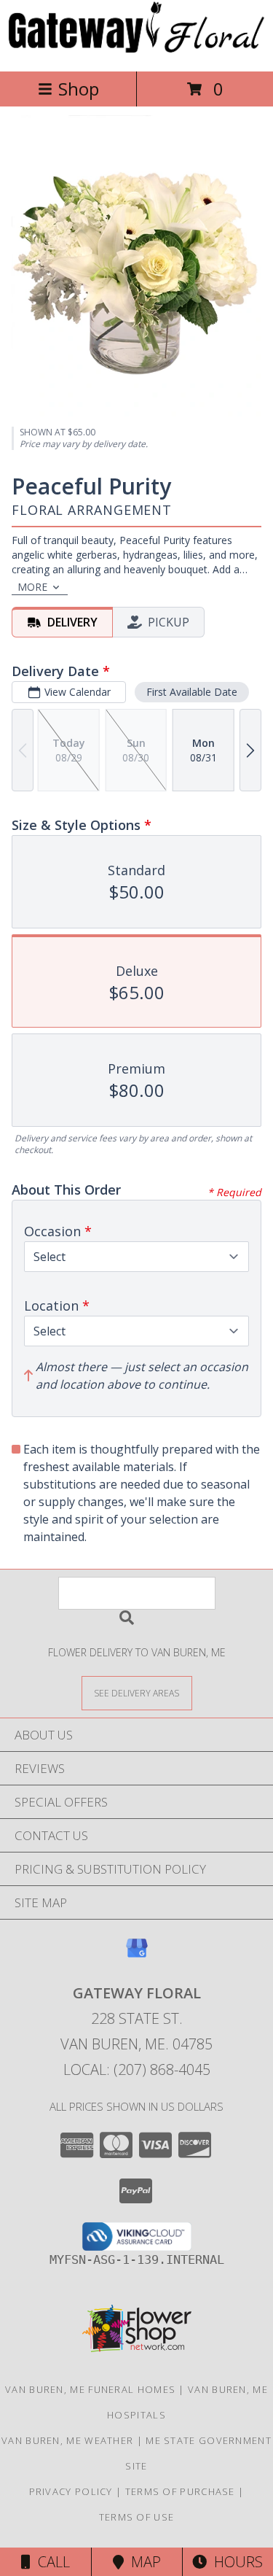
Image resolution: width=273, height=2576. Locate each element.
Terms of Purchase (180, 2491)
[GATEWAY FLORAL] (136, 50)
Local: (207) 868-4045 (137, 2069)
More (32, 587)
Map (142, 2562)
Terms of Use (137, 2517)
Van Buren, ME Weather (67, 2440)
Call (50, 2562)
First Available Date (192, 692)
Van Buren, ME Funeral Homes (90, 2389)
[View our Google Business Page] (137, 1955)
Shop (79, 89)
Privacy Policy (71, 2491)
